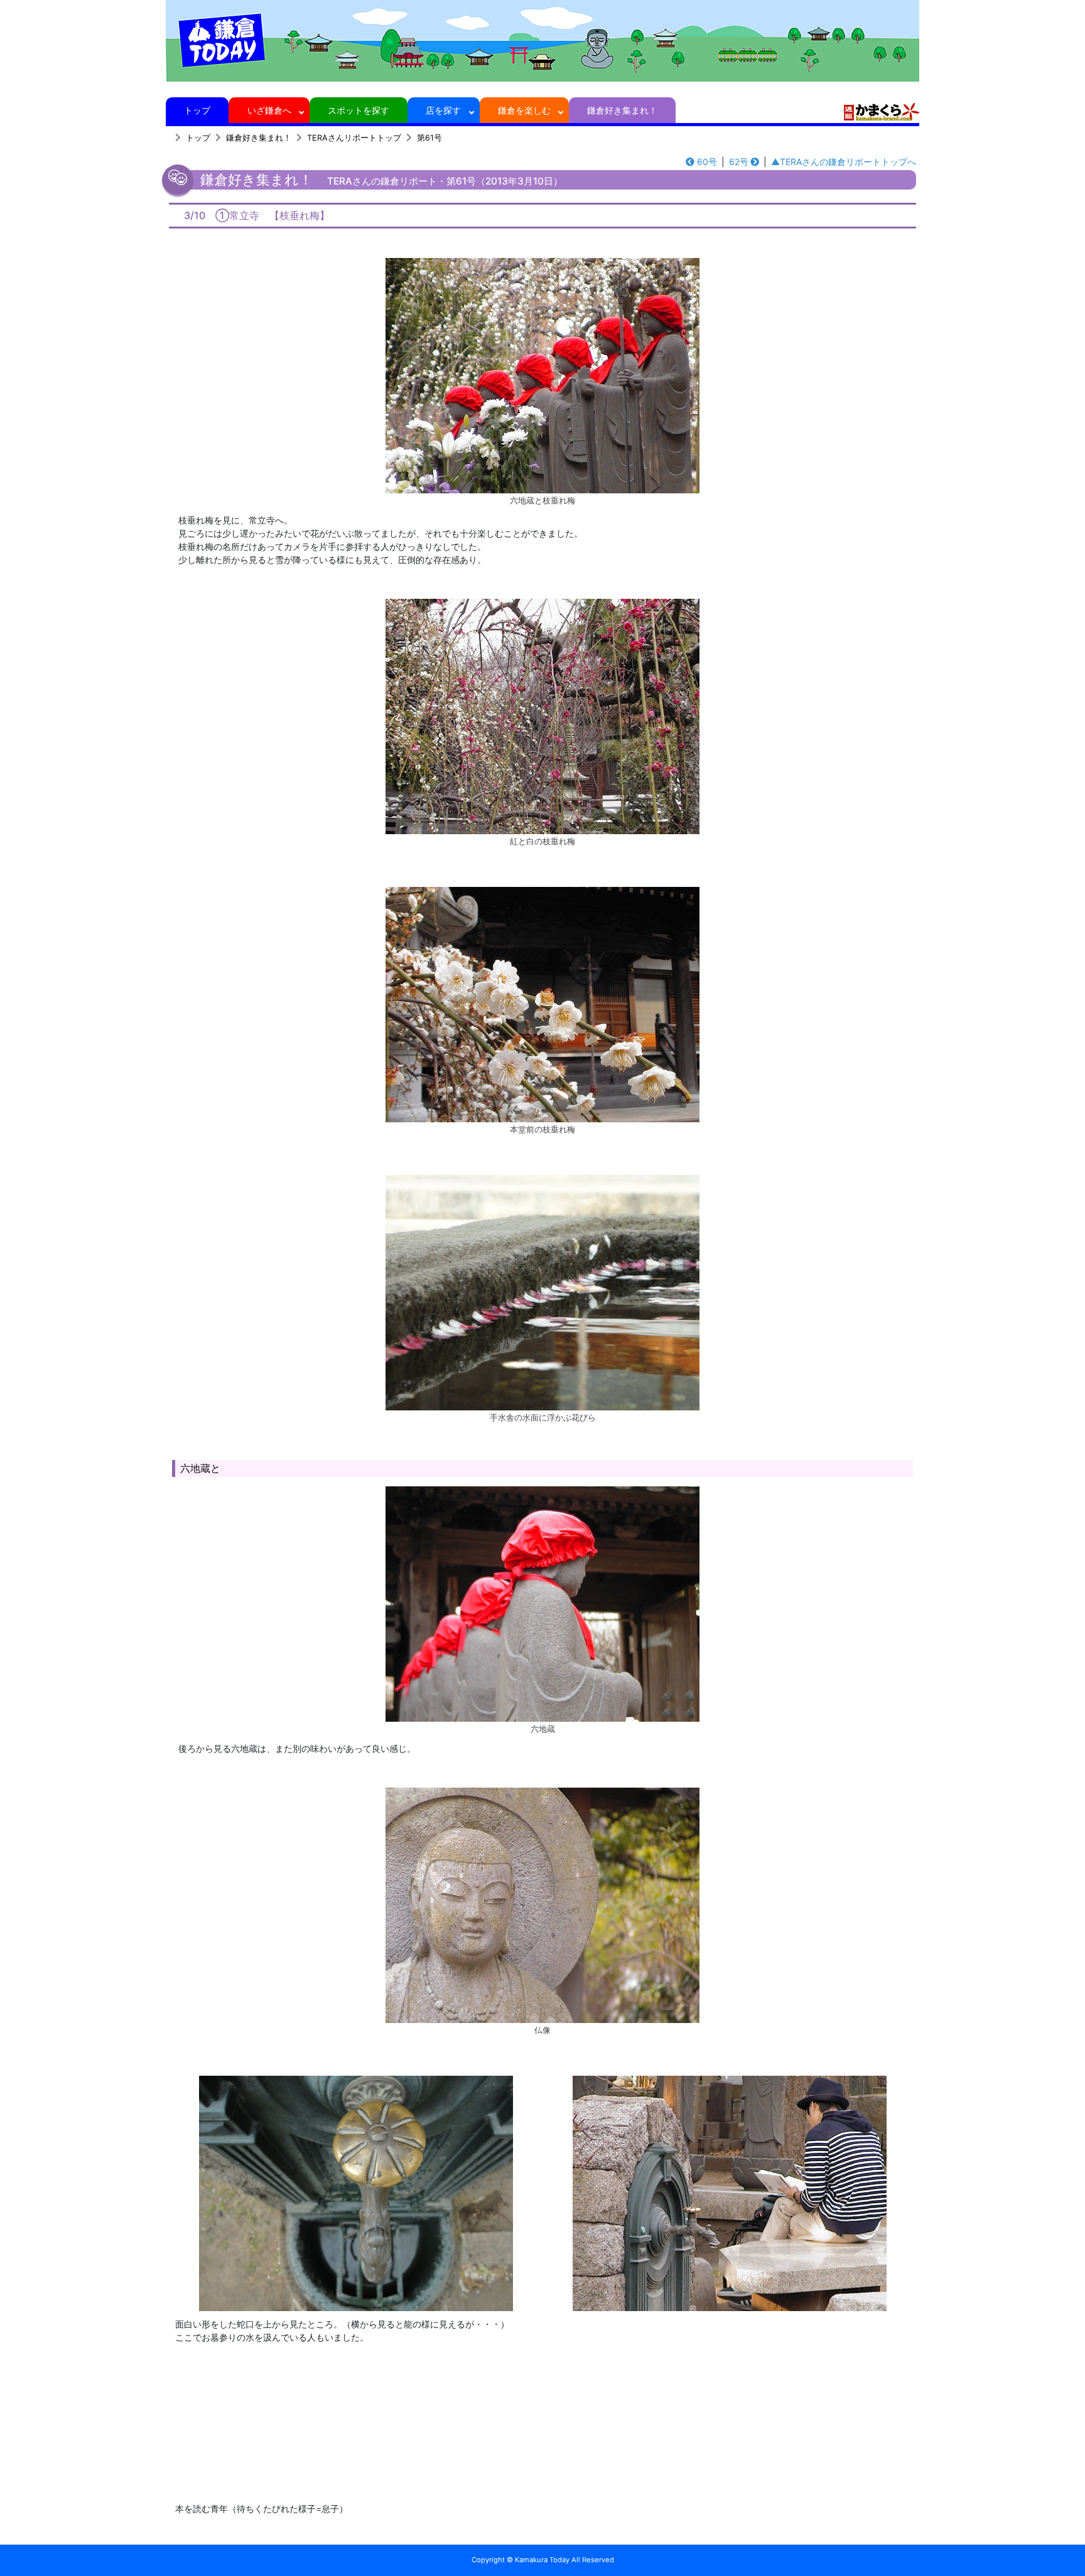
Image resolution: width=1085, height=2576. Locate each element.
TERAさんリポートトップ (354, 138)
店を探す (443, 110)
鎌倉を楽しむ (524, 110)
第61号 (429, 138)
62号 (739, 162)
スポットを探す (359, 110)
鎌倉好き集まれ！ (622, 110)
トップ (197, 110)
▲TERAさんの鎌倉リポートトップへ (844, 162)
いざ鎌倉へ (269, 110)
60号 (707, 162)
